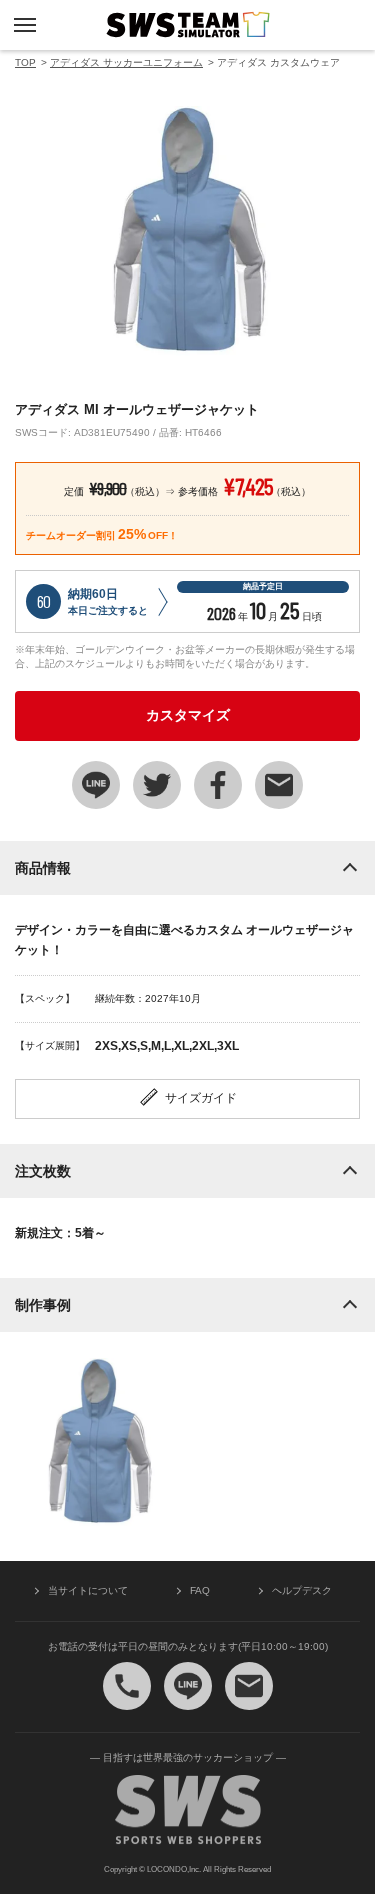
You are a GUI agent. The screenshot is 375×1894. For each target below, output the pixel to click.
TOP (25, 62)
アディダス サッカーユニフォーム (126, 62)
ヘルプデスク (302, 1590)
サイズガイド (201, 1098)
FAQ (200, 1590)
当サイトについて (88, 1590)
